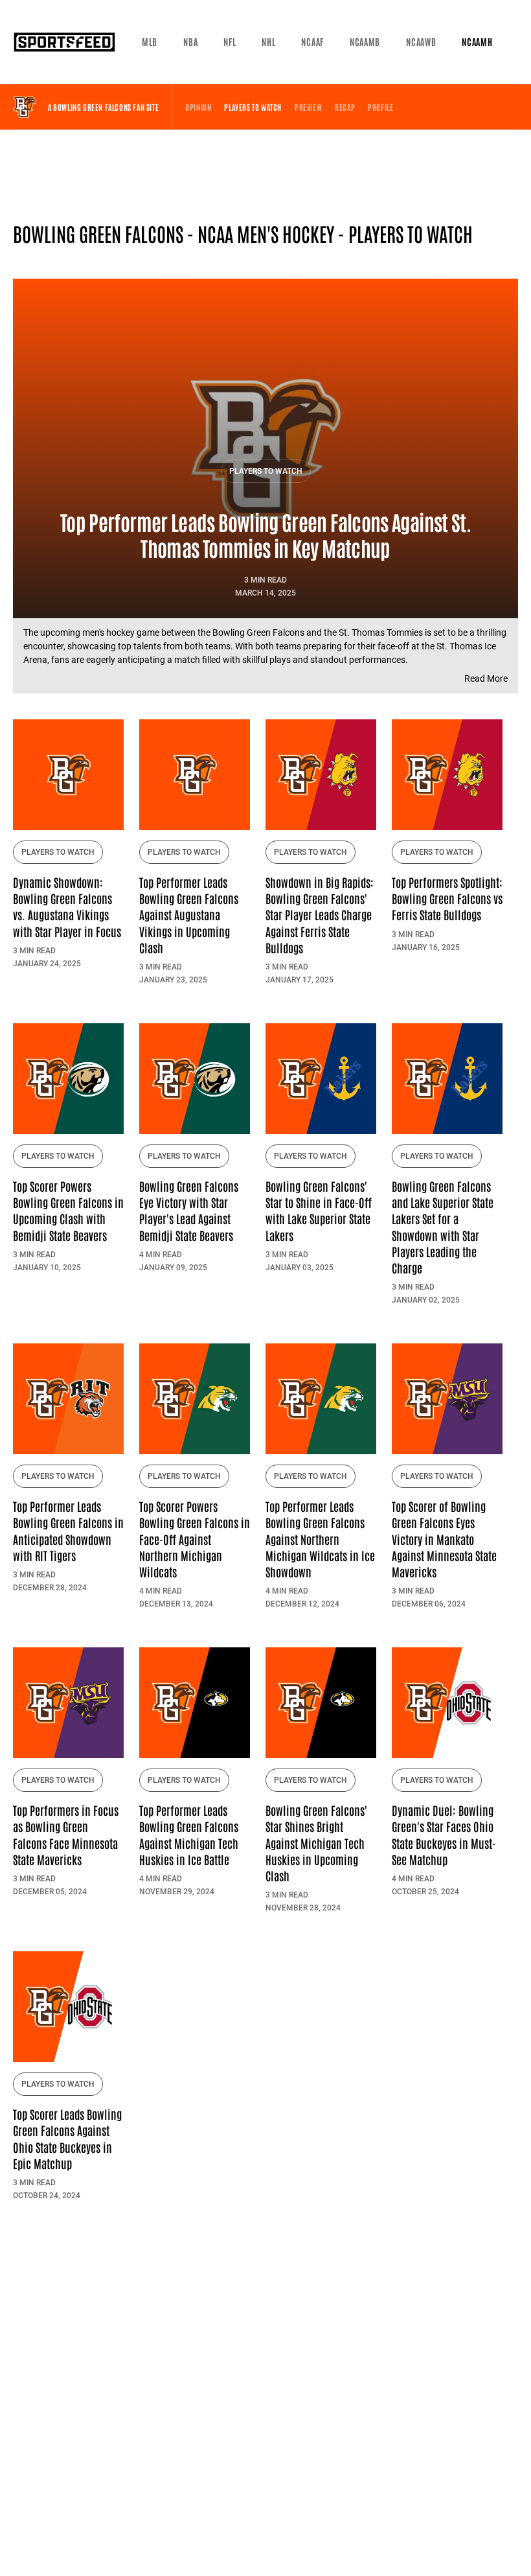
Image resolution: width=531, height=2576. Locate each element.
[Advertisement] (265, 178)
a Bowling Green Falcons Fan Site (103, 107)
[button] (150, 42)
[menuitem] (150, 42)
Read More (486, 679)
